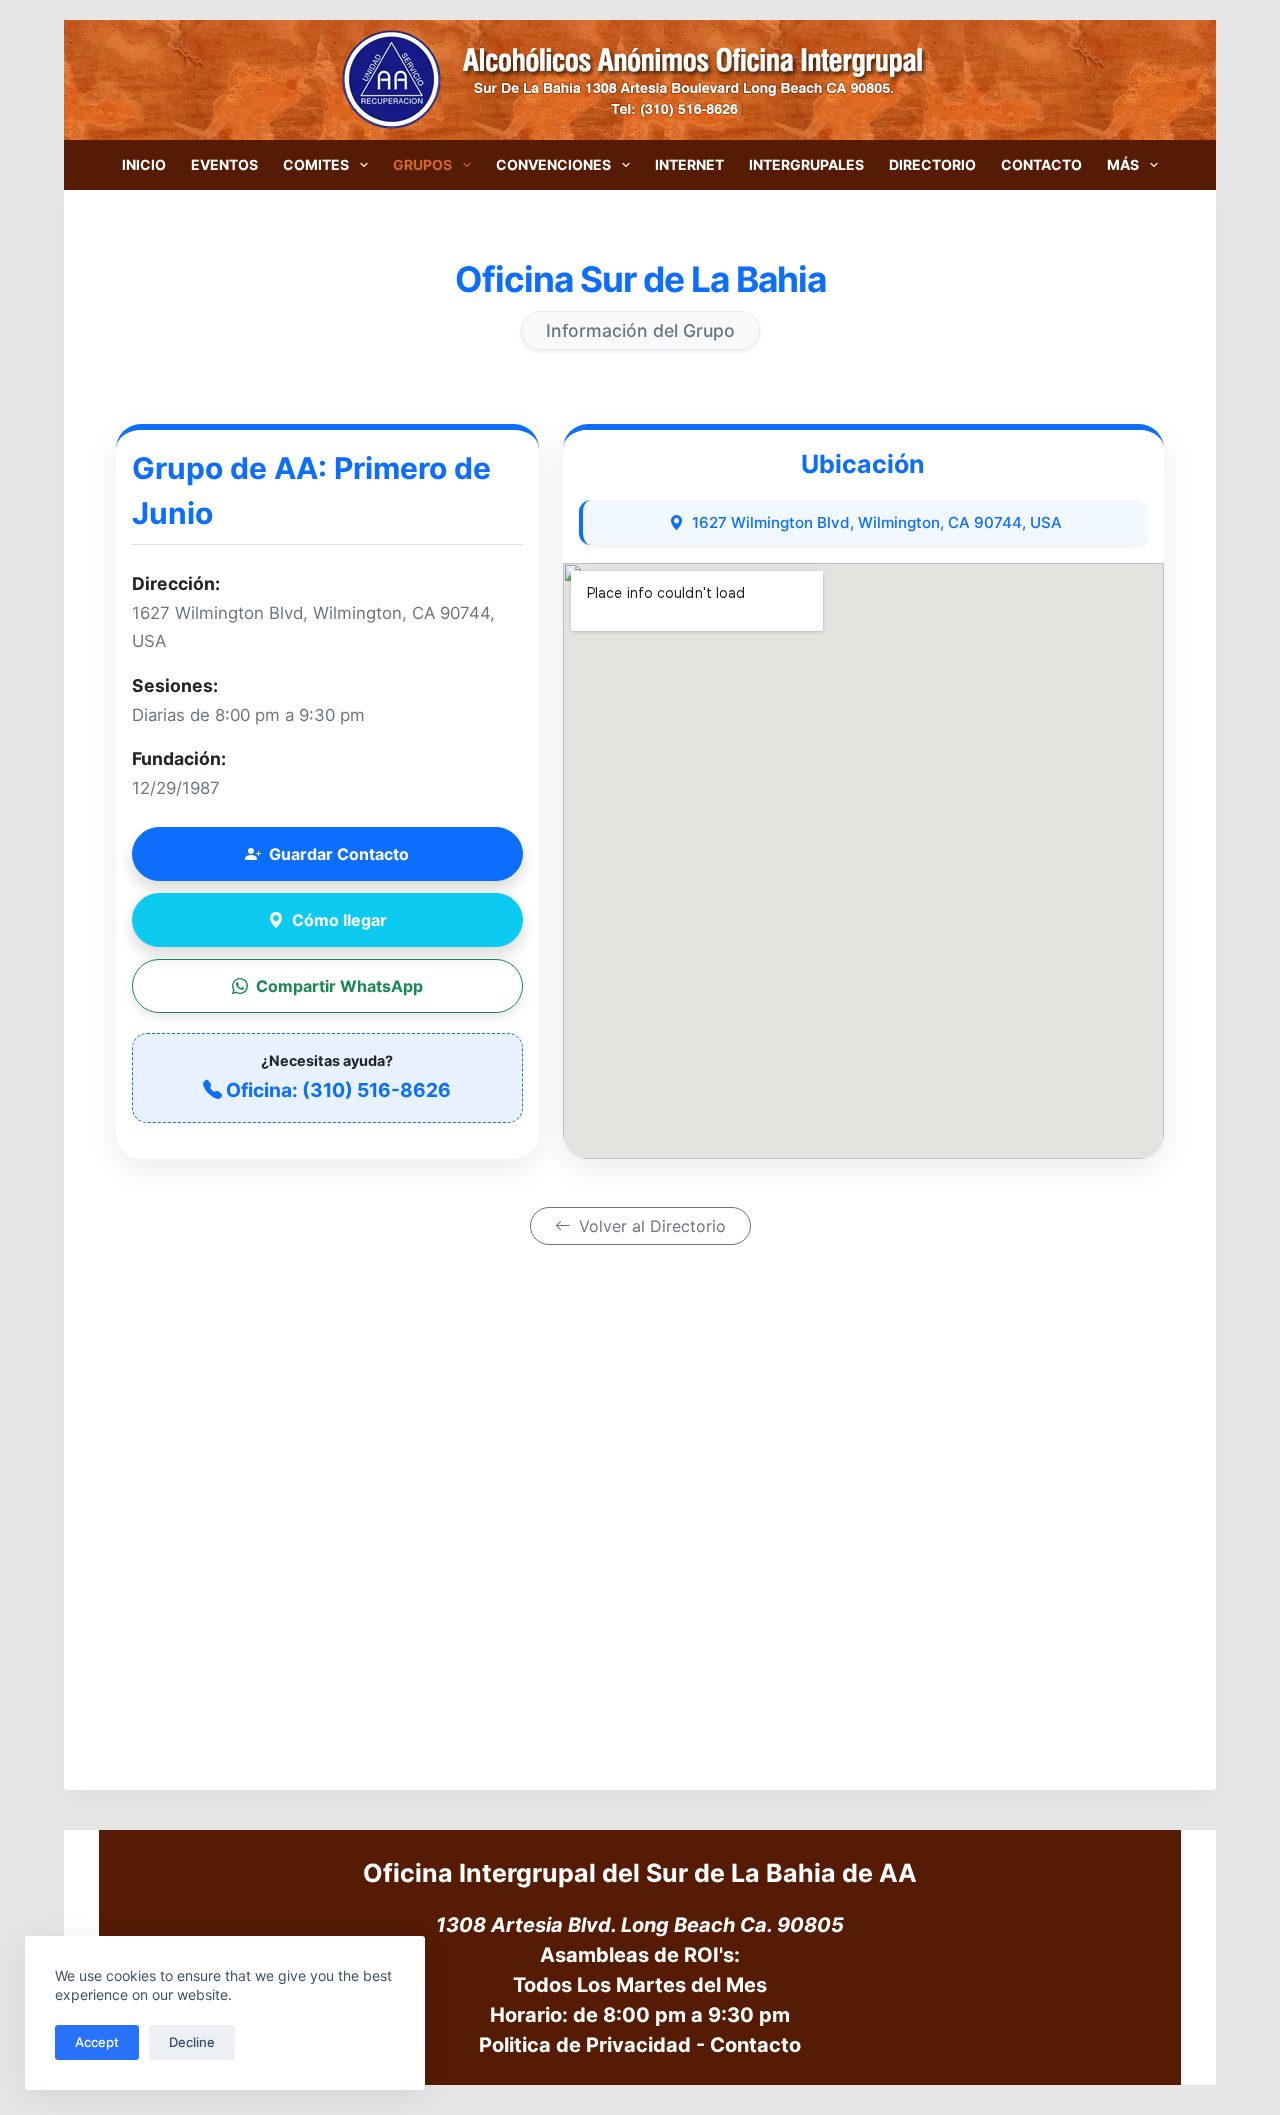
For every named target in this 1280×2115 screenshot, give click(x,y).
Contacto (1041, 164)
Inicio (144, 164)
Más (1123, 164)
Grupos (422, 164)
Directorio (932, 164)
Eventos (224, 164)
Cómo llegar (339, 920)
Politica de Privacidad (585, 2045)
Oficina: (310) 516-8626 (338, 1090)
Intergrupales (806, 164)
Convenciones (553, 164)
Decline (192, 2042)
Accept (97, 2042)
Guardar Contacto (339, 854)
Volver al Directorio (652, 1226)
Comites (316, 164)
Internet (689, 164)
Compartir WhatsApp (339, 986)
